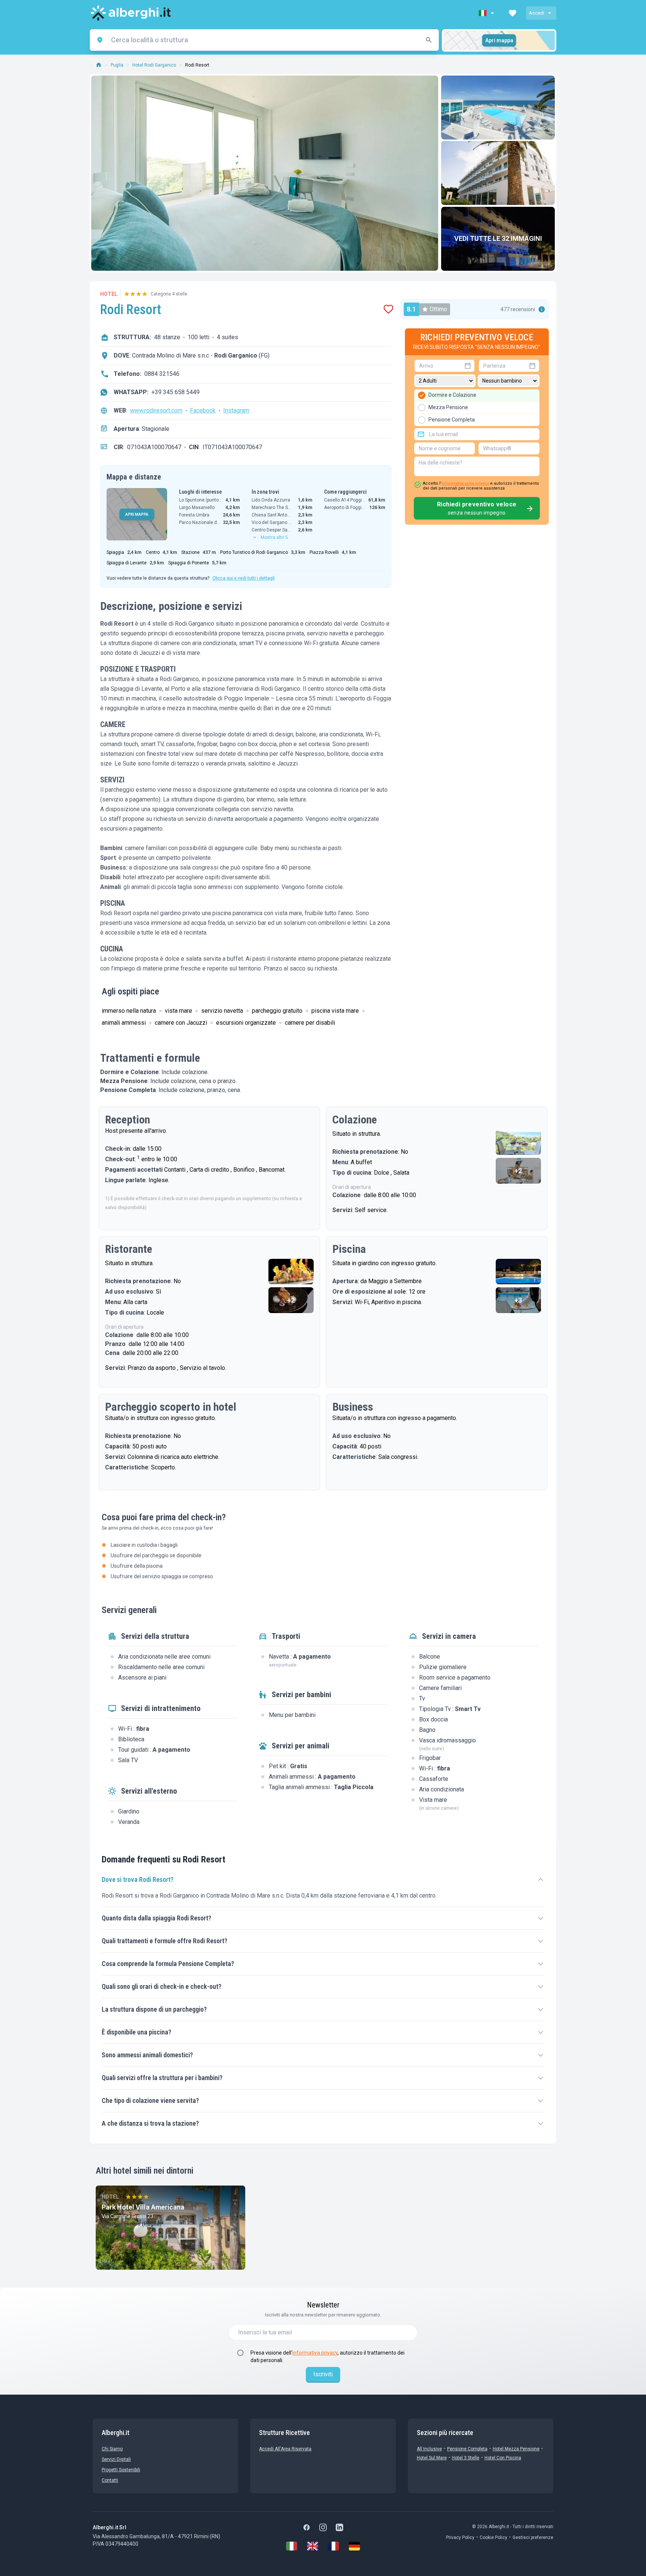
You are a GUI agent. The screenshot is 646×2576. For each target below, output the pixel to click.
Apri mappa (499, 40)
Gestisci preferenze (533, 2537)
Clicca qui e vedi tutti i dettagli (244, 578)
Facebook (203, 410)
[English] (313, 2546)
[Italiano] (292, 2546)
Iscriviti (323, 2374)
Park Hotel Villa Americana (143, 2207)
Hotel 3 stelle (466, 2458)
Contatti (110, 2480)
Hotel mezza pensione (516, 2449)
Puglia (117, 65)
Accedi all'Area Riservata (285, 2449)
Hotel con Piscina (503, 2458)
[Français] (333, 2546)
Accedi (537, 13)
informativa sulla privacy (465, 483)
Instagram (236, 410)
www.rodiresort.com (156, 410)
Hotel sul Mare (432, 2458)
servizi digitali (116, 2459)
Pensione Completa (467, 2449)
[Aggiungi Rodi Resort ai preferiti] (388, 309)
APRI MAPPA (137, 514)
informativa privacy (315, 2353)
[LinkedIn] (339, 2527)
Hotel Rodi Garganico (154, 65)
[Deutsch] (354, 2546)
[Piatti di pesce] (291, 1272)
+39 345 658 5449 (176, 392)
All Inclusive (429, 2449)
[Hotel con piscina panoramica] (498, 108)
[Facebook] (307, 2527)
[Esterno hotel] (498, 173)
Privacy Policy (460, 2537)
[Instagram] (323, 2527)
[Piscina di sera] (519, 1272)
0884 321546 (162, 374)
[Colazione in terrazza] (519, 1142)
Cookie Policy (493, 2537)
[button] (487, 13)
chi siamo (112, 2449)
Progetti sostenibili (121, 2470)
